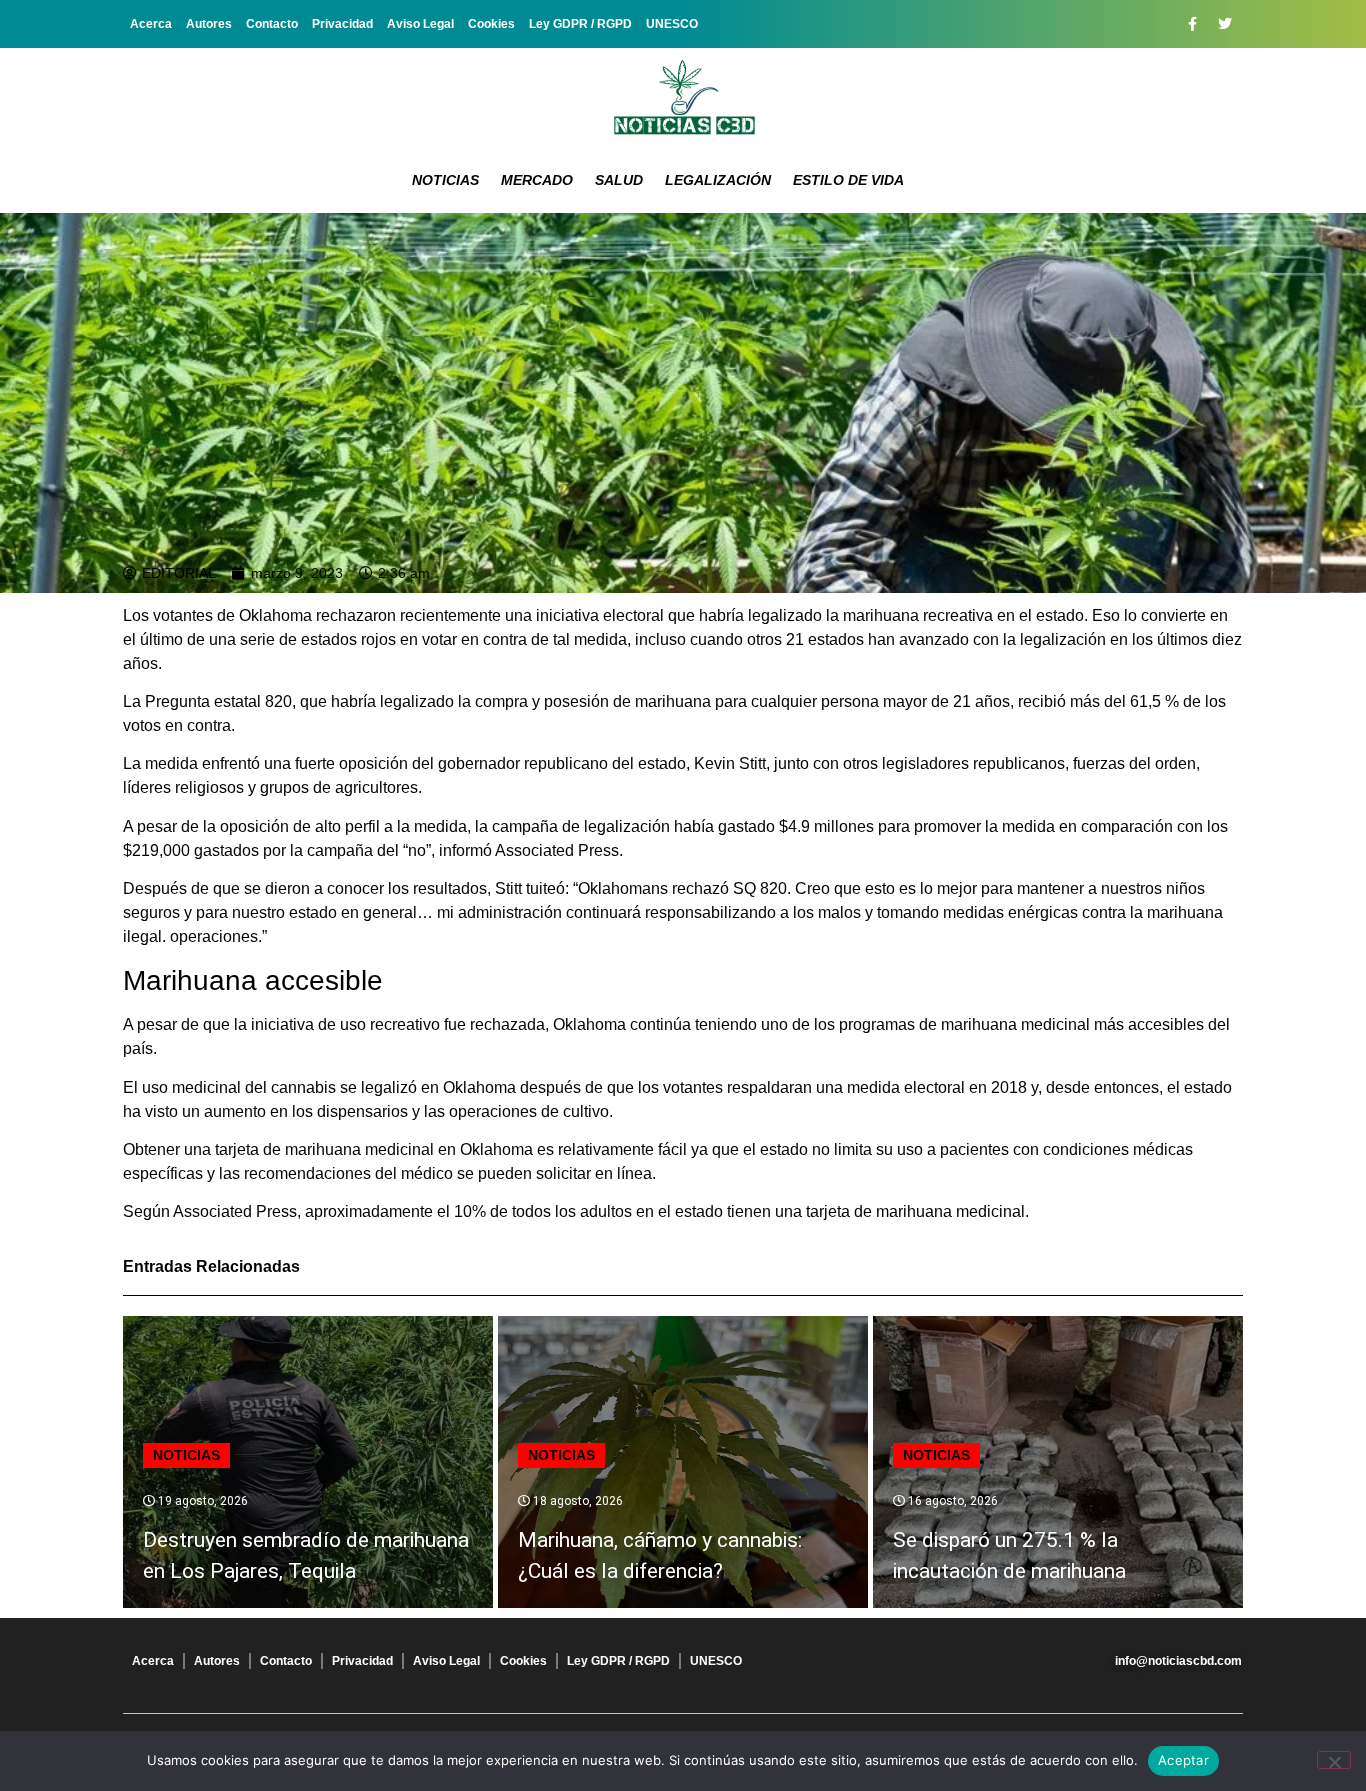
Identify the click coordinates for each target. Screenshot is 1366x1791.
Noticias (445, 180)
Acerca (151, 24)
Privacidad (342, 24)
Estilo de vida (848, 180)
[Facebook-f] (1192, 24)
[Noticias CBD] (683, 97)
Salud (619, 180)
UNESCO (672, 24)
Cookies (491, 24)
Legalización (718, 180)
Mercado (537, 180)
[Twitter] (1225, 24)
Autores (209, 24)
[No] (1334, 1760)
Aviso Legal (420, 24)
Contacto (272, 24)
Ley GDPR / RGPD (580, 24)
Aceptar (1183, 1760)
